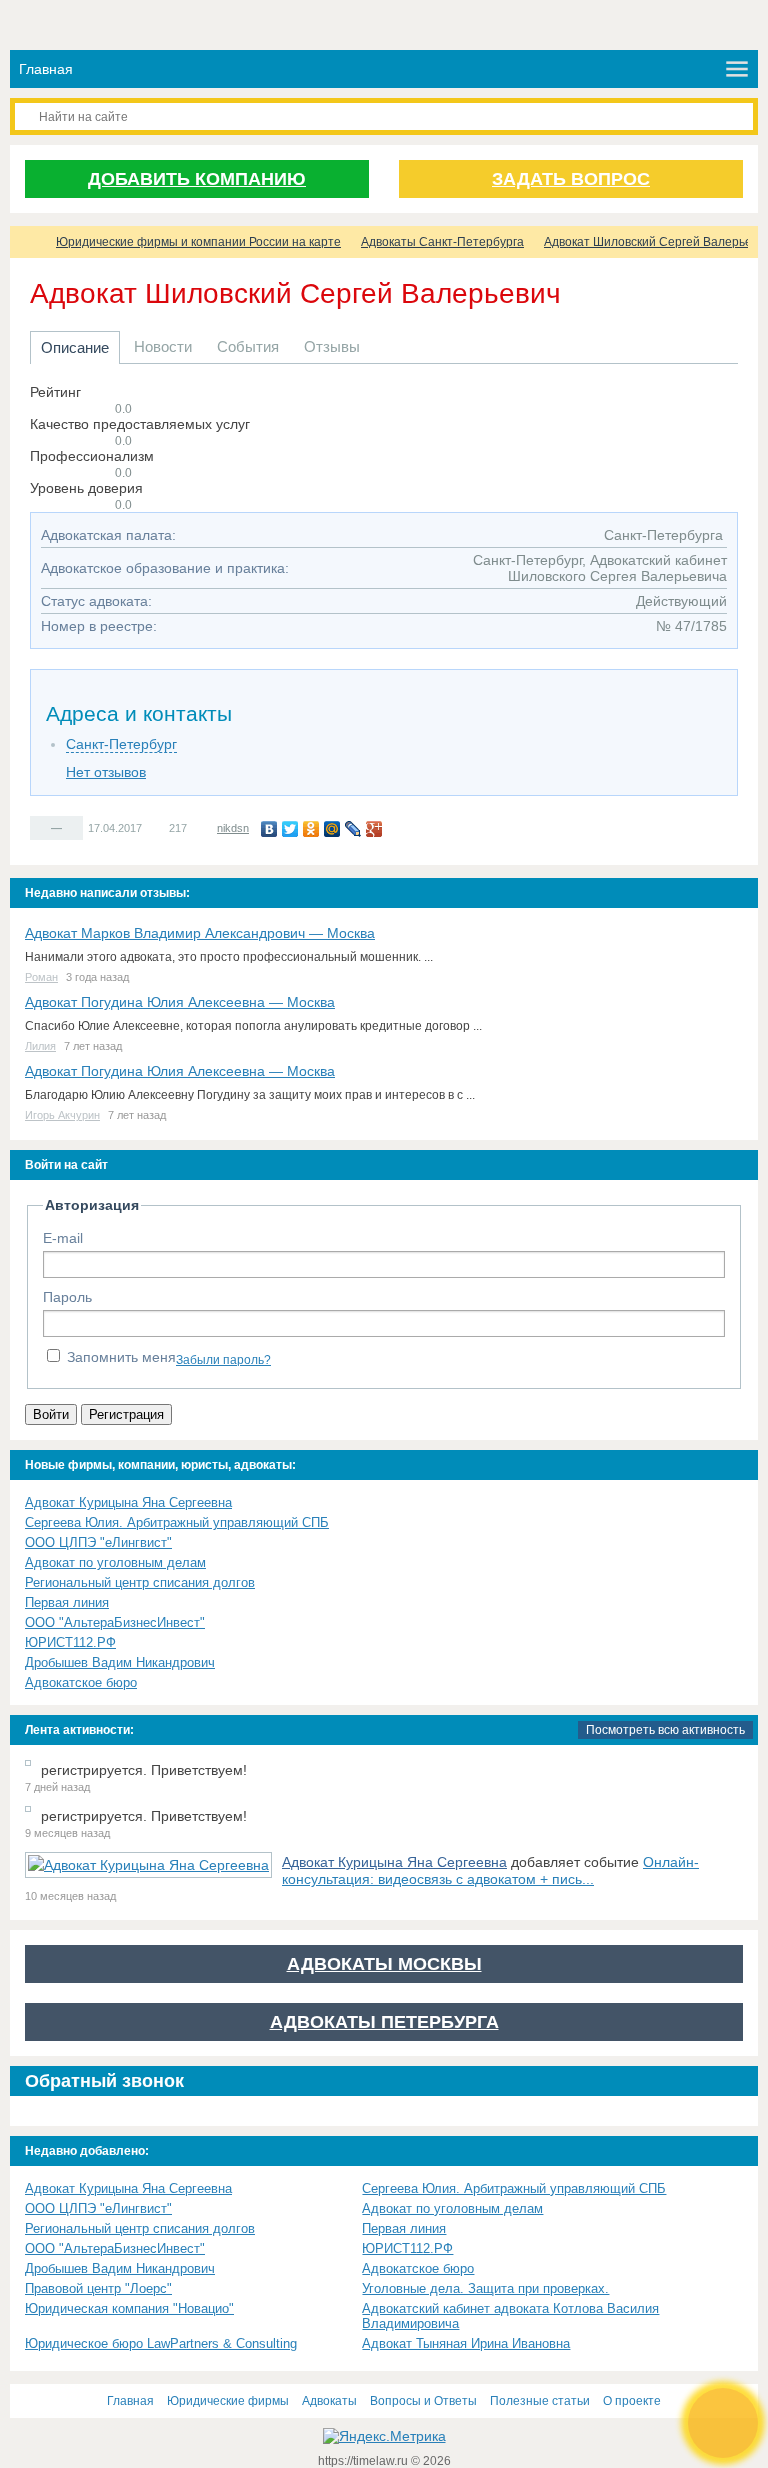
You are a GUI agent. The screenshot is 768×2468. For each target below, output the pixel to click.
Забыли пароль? (223, 1360)
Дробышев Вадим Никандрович (120, 1662)
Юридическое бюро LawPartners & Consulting (161, 2343)
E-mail (63, 1238)
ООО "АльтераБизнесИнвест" (115, 1622)
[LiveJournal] (353, 829)
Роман (41, 977)
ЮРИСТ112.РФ (70, 1642)
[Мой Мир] (332, 829)
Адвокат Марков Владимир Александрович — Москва (200, 933)
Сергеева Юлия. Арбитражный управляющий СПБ (177, 1522)
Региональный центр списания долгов (140, 1582)
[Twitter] (290, 829)
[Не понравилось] (72, 826)
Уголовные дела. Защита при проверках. (485, 2288)
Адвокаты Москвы (384, 1964)
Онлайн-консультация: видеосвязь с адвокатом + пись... (490, 1870)
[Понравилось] (40, 826)
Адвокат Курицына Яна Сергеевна (128, 1502)
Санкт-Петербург (121, 744)
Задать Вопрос (571, 179)
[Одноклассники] (311, 829)
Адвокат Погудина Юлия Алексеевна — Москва (180, 1002)
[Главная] (28, 242)
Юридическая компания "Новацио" (129, 2308)
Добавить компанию (197, 179)
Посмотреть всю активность (665, 1730)
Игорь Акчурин (62, 1115)
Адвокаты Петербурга (384, 2022)
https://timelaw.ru (364, 2461)
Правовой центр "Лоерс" (98, 2288)
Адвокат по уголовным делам (115, 1562)
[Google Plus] (374, 829)
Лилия (40, 1046)
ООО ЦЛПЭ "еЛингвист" (98, 1542)
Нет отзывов (106, 772)
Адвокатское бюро (81, 1682)
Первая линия (67, 1602)
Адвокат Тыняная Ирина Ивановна (466, 2343)
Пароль (67, 1297)
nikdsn (233, 828)
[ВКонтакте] (269, 829)
